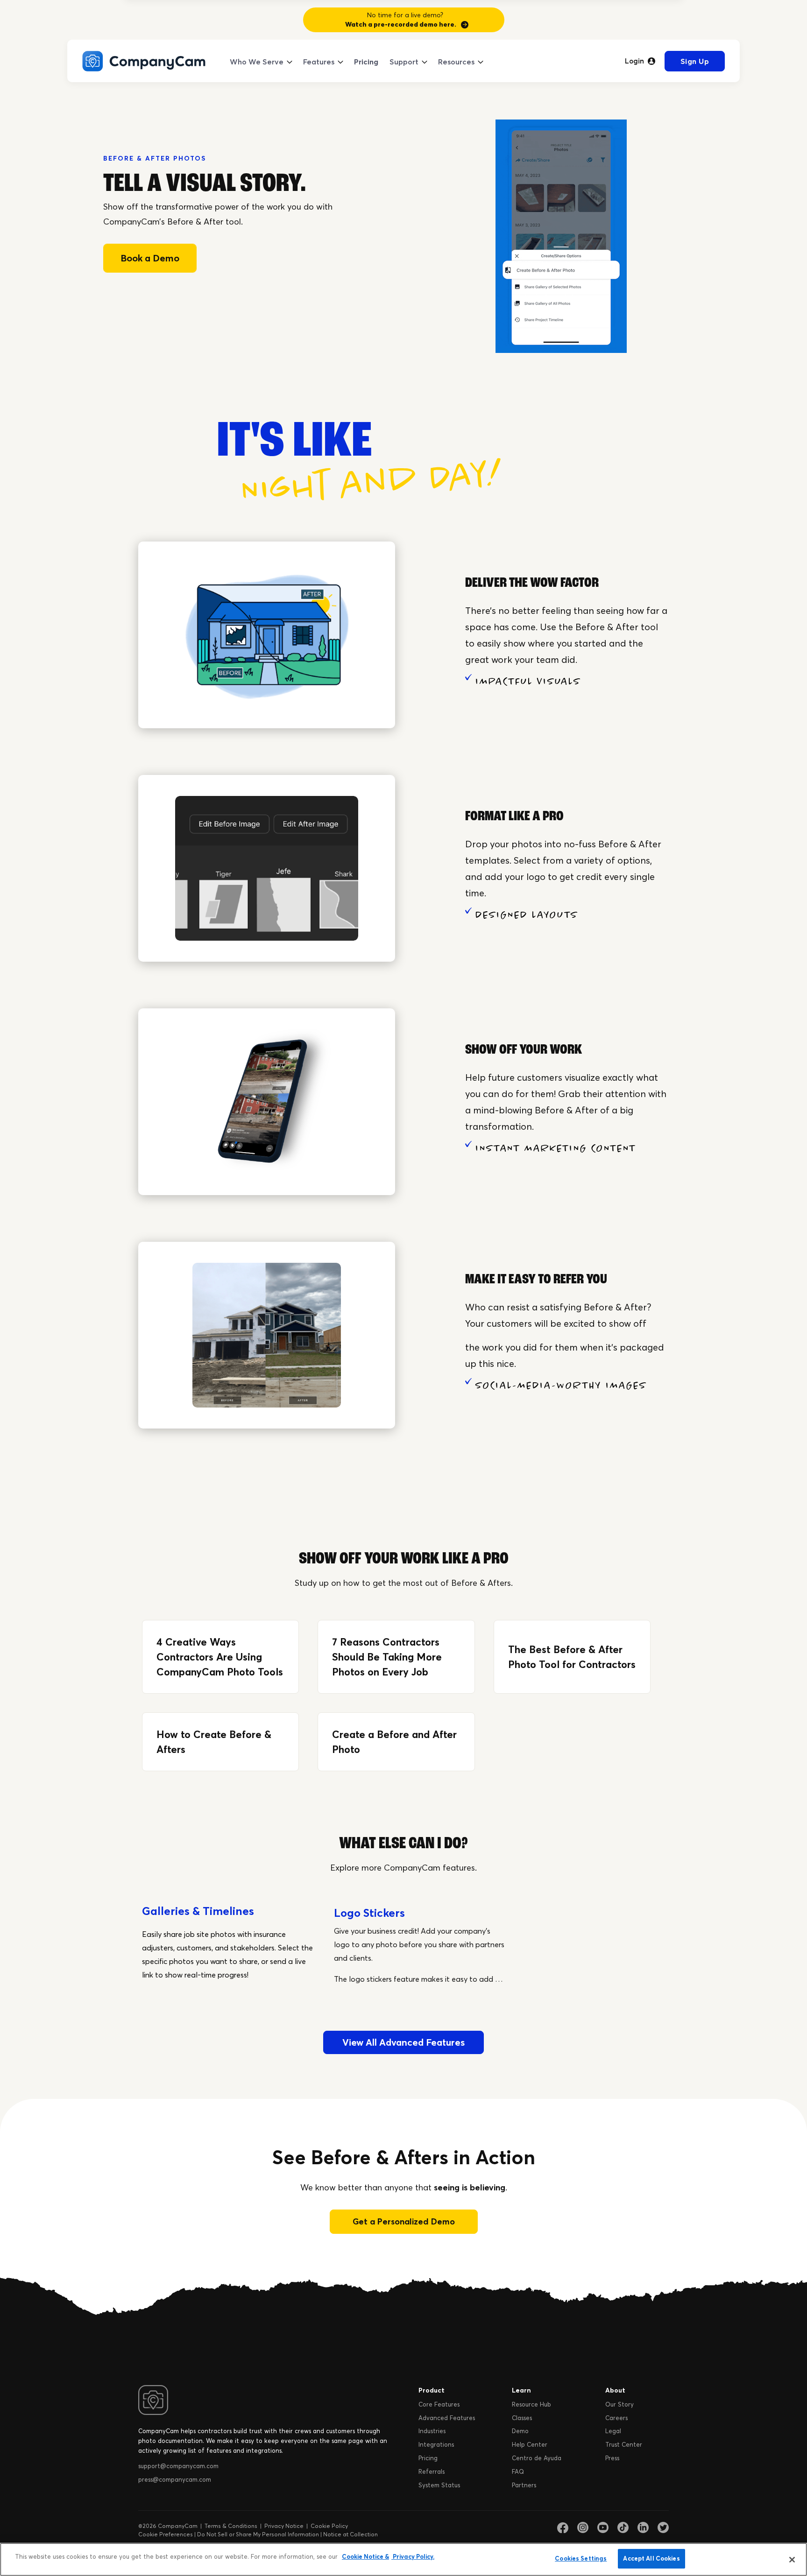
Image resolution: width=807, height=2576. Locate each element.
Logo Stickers (369, 1913)
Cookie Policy (329, 2526)
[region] (403, 2559)
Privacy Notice (284, 2526)
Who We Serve (257, 62)
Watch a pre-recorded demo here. (401, 24)
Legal (613, 2431)
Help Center (530, 2444)
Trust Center (624, 2444)
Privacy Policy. (413, 2556)
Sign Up (695, 61)
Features (319, 62)
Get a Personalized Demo (404, 2221)
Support (404, 62)
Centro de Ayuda (537, 2458)
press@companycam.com (175, 2479)
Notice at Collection (350, 2534)
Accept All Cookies (651, 2558)
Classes (522, 2418)
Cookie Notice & (365, 2556)
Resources (456, 62)
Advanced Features (447, 2418)
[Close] (792, 2560)
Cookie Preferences (166, 2534)
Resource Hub (531, 2404)
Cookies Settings (581, 2558)
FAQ (518, 2471)
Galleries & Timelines (198, 1911)
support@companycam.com (178, 2466)
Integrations (436, 2444)
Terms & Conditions (231, 2526)
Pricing (366, 62)
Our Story (619, 2404)
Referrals (432, 2471)
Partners (524, 2485)
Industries (432, 2431)
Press (612, 2458)
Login (634, 61)
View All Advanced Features (403, 2042)
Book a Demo (150, 258)
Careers (616, 2418)
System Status (439, 2485)
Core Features (439, 2404)
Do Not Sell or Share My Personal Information (258, 2534)
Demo (520, 2431)
